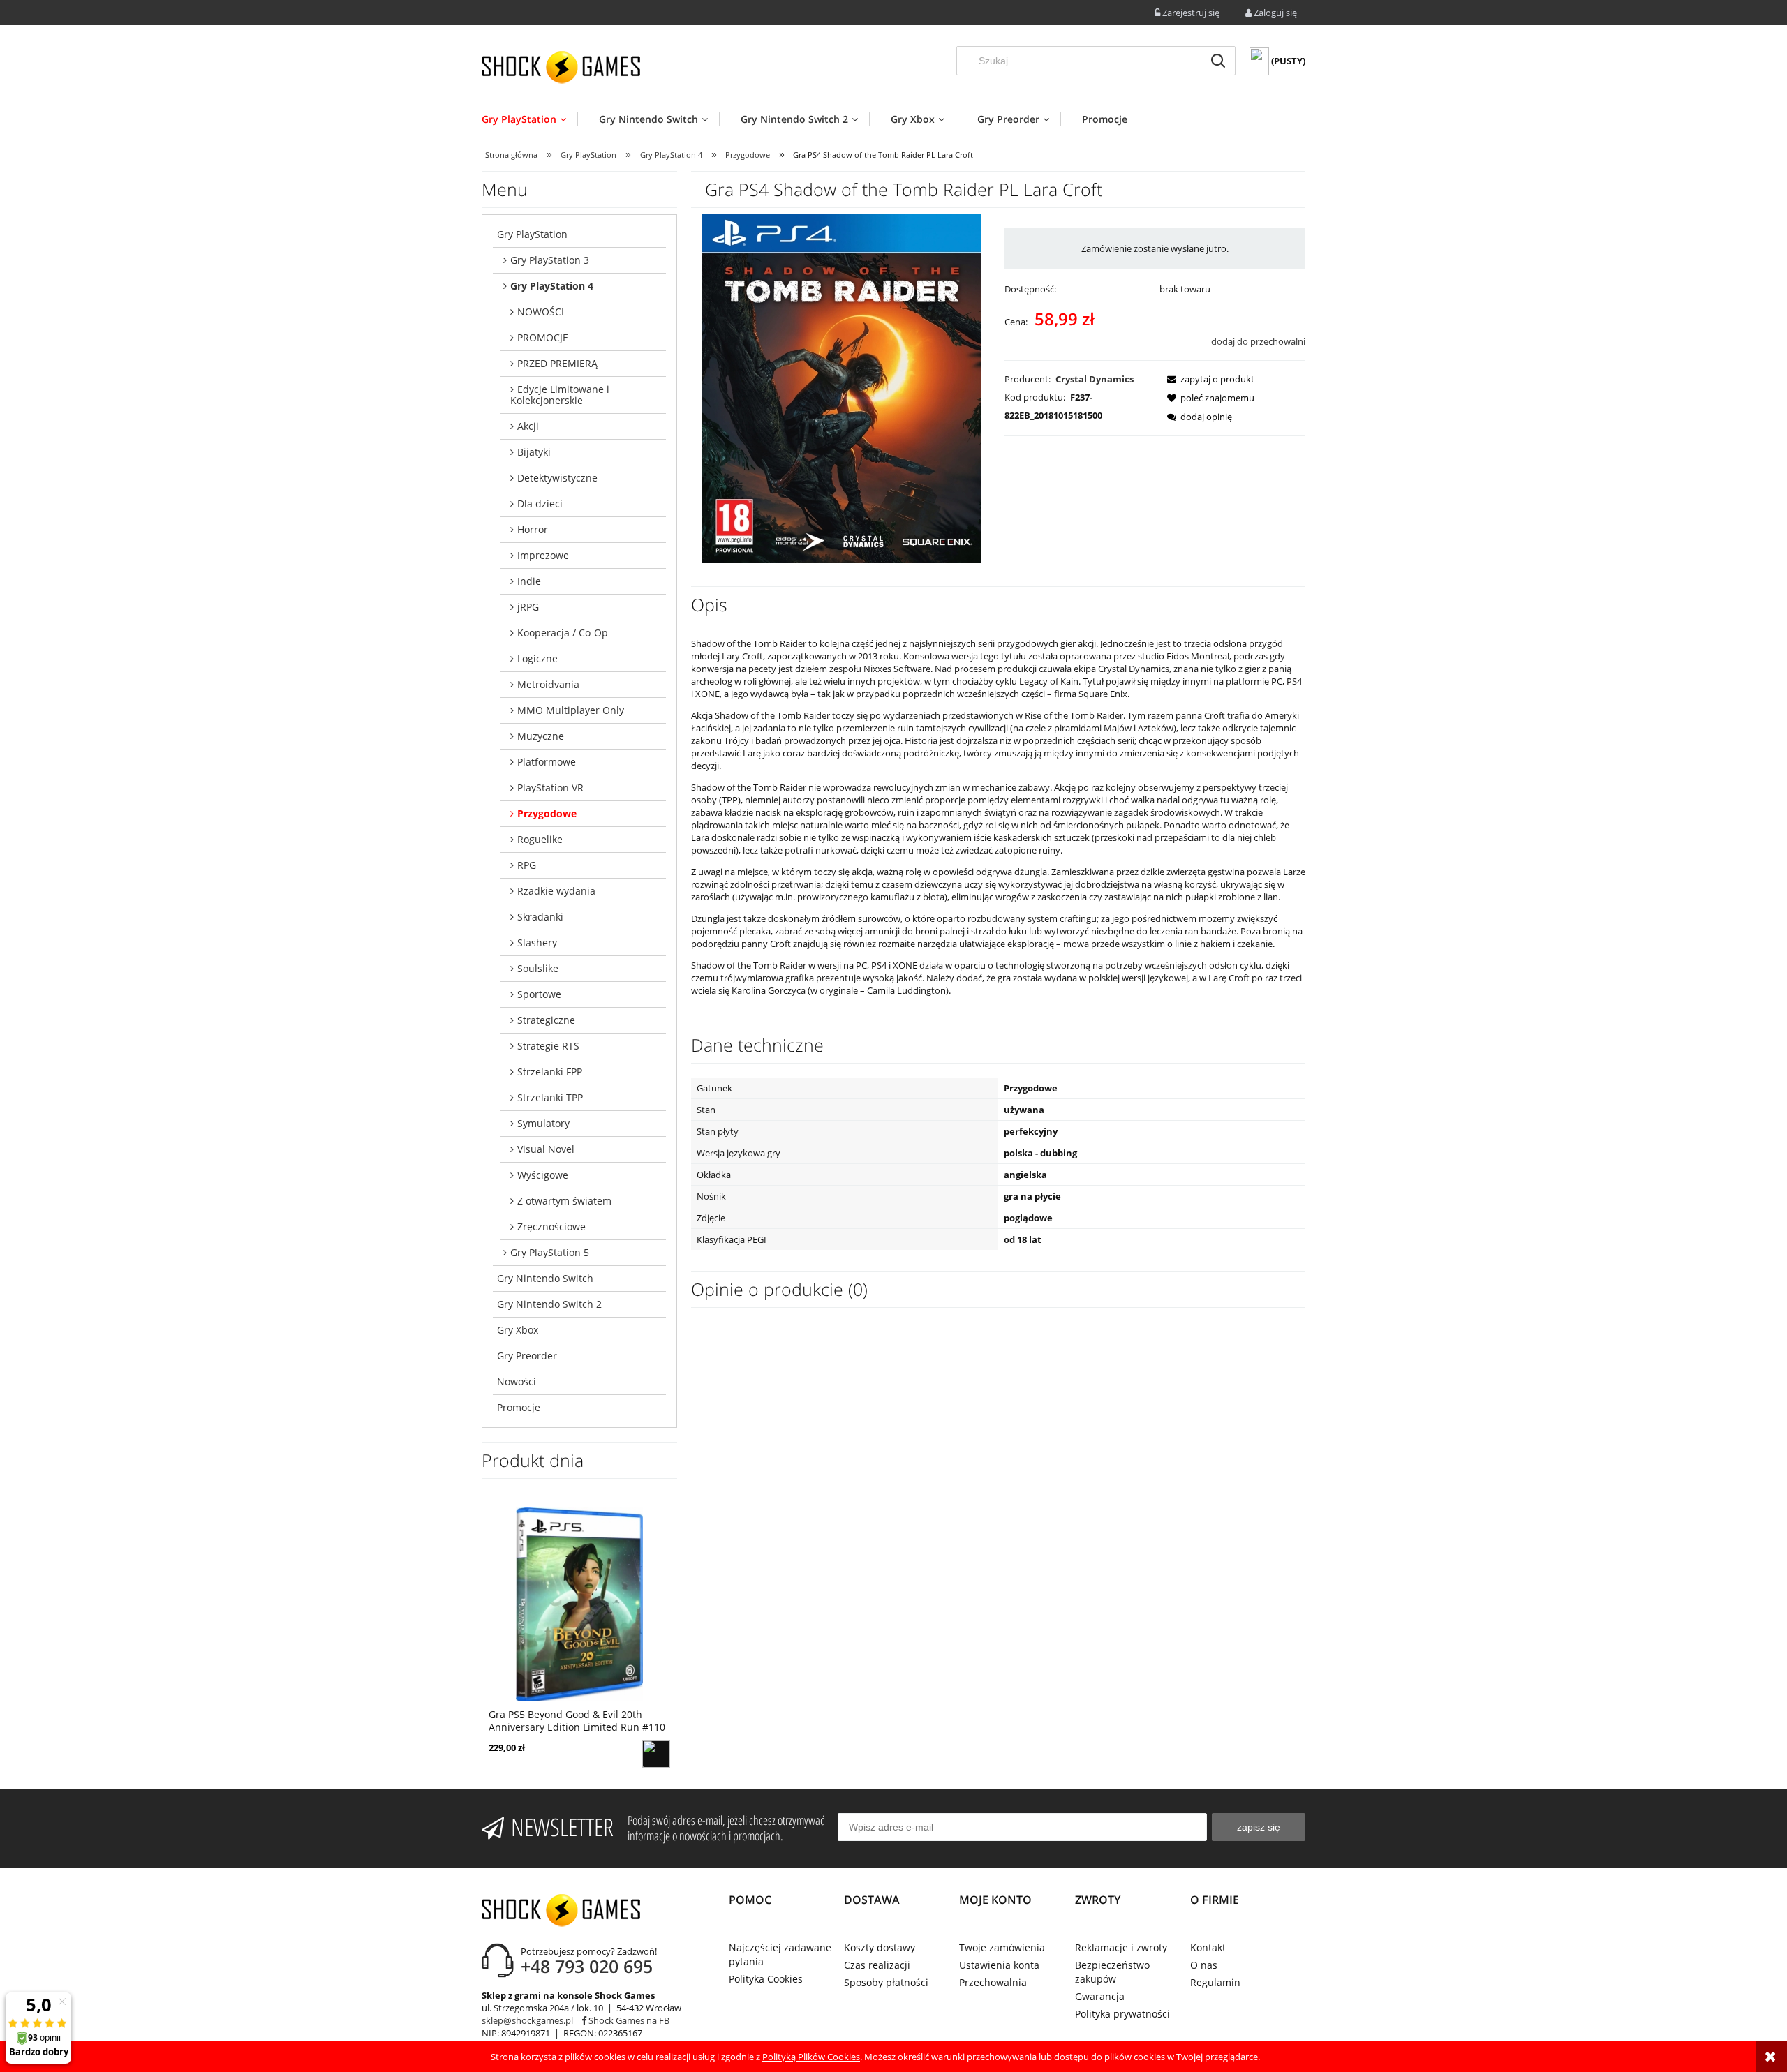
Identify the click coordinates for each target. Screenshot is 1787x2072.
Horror (533, 529)
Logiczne (537, 658)
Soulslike (538, 968)
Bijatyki (534, 452)
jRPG (528, 607)
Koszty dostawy (880, 1947)
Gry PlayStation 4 (552, 286)
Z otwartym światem (564, 1201)
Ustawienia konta (999, 1965)
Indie (529, 581)
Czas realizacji (877, 1965)
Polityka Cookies (766, 1979)
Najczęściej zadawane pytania (780, 1954)
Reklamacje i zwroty (1121, 1947)
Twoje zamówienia (1002, 1947)
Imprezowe (543, 555)
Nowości (517, 1381)
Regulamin (1215, 1982)
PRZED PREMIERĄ (557, 363)
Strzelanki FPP (550, 1072)
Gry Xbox (518, 1330)
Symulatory (543, 1123)
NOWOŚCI (541, 312)
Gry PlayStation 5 (550, 1252)
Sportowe (539, 994)
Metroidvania (548, 684)
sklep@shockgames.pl (527, 2020)
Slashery (537, 942)
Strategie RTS (548, 1046)
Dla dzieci (540, 504)
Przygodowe (547, 813)
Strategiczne (546, 1020)
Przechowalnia (993, 1982)
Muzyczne (541, 736)
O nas (1204, 1965)
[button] (1207, 379)
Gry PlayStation (532, 234)
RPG (527, 865)
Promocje (519, 1407)
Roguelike (540, 839)
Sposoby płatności (886, 1982)
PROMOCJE (543, 337)
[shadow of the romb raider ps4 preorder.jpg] (841, 388)
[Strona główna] (561, 67)
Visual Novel (546, 1149)
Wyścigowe (543, 1175)
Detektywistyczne (557, 478)
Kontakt (1208, 1947)
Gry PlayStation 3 (550, 260)
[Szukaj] (1218, 61)
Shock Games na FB (628, 2020)
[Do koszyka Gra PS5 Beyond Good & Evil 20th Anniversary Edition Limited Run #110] (656, 1754)
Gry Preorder (527, 1356)
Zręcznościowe (551, 1227)
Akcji (528, 426)
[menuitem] (529, 119)
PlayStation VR (550, 788)
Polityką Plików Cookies (811, 2057)
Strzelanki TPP (550, 1097)
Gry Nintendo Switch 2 (549, 1304)
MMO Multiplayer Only (571, 710)
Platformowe (547, 762)
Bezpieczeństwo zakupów (1112, 1972)
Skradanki (540, 917)
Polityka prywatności (1122, 2014)
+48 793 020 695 (587, 1966)
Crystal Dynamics (1095, 379)
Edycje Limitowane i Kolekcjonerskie (560, 395)
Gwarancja (1100, 1996)
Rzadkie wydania (556, 891)
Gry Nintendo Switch (545, 1278)
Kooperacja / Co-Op (563, 633)
